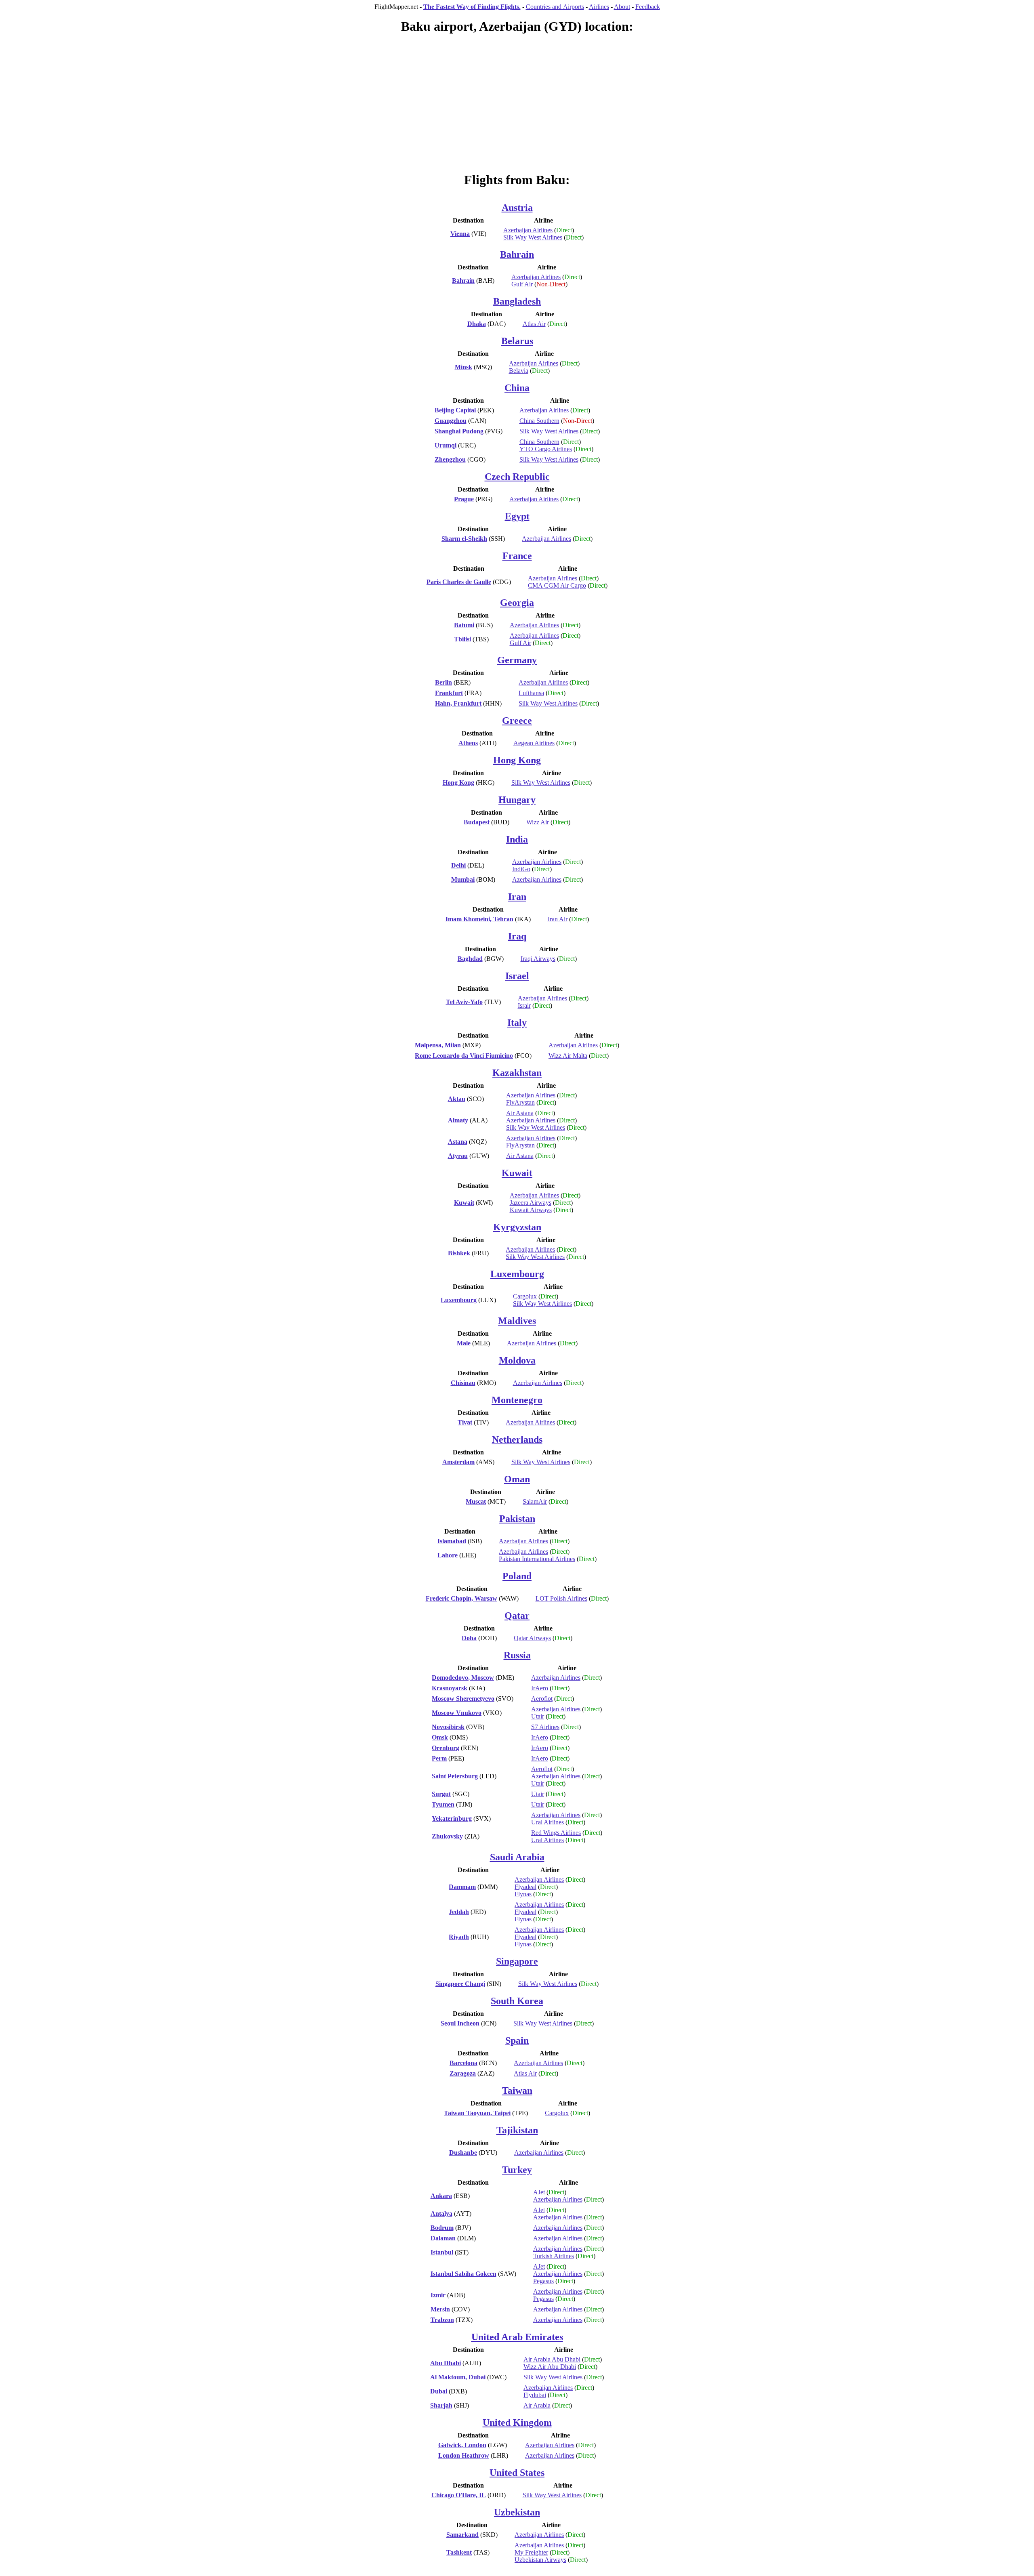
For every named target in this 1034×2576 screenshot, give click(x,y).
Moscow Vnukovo (457, 1713)
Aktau (457, 1099)
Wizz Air (538, 822)
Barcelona (463, 2063)
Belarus (517, 341)
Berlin (443, 682)
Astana (458, 1142)
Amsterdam (458, 1462)
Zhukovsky (447, 1836)
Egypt (517, 516)
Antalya (441, 2214)
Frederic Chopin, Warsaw (461, 1598)
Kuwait (517, 1173)
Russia (517, 1655)
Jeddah (459, 1912)
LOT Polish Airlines (561, 1598)
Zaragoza (463, 2073)
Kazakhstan (517, 1073)
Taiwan (517, 2091)
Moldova (517, 1360)
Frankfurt (449, 693)
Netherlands (517, 1439)
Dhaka (477, 324)
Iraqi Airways (538, 959)
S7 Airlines (545, 1727)
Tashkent (459, 2552)
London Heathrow (464, 2455)
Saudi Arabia (517, 1857)
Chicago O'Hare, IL (459, 2495)
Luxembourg (517, 1274)
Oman (517, 1479)
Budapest (477, 822)
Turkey (517, 2170)
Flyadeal (525, 1887)
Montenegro (517, 1400)
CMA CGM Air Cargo (557, 585)
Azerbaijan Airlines (528, 230)
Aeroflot (542, 1699)
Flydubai (535, 2395)
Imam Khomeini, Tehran (479, 919)
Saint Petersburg (455, 1776)
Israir (524, 1005)
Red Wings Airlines (556, 1833)
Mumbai (463, 879)
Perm (439, 1758)
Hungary (517, 800)
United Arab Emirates (517, 2337)
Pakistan (517, 1519)
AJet (539, 2192)
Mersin (440, 2309)
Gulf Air (522, 284)
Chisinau (463, 1383)
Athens (468, 743)
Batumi (464, 625)
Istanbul (442, 2252)
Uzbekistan (517, 2512)
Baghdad (470, 959)
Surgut (441, 1794)
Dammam (462, 1887)
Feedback (648, 7)
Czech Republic (517, 477)
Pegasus (543, 2281)
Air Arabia (537, 2405)
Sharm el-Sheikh (464, 539)
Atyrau (458, 1156)
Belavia (519, 371)
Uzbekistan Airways (540, 2560)
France (517, 556)
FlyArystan (520, 1102)
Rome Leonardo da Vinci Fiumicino (464, 1056)
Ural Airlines (547, 1822)
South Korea (517, 2001)
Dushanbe (463, 2153)
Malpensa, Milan (438, 1045)
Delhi (458, 865)
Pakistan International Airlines (537, 1559)
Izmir (438, 2295)
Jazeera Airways (531, 1203)
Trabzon (442, 2320)
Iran (517, 897)
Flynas (523, 1894)
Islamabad (452, 1541)
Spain (517, 2040)
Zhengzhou (450, 459)
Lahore (448, 1555)
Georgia (517, 603)
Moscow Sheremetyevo (463, 1699)
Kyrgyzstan (517, 1227)
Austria (517, 208)
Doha (469, 1638)
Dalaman (443, 2238)
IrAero (540, 1688)
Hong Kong (517, 760)
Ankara (441, 2196)
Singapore (517, 1961)
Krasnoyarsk (450, 1688)
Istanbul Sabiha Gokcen (463, 2274)
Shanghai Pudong (459, 431)
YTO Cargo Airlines (546, 449)
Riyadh (459, 1937)
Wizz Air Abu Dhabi (550, 2367)
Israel (517, 976)
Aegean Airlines (534, 743)
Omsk (440, 1737)
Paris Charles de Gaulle (459, 582)
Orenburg (446, 1748)
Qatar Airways (532, 1638)
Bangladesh (517, 301)
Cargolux (525, 1296)
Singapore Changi (460, 1984)
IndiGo (521, 869)
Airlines (599, 7)
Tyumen (443, 1804)
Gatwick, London (462, 2445)
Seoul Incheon (460, 2023)
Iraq (517, 936)
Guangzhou (451, 421)
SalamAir (535, 1501)
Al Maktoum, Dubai (458, 2377)
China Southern (539, 421)
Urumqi (446, 445)
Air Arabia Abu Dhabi (552, 2359)
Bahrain (517, 254)
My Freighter (531, 2552)
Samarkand (462, 2535)
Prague (464, 499)
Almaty (458, 1120)
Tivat (465, 1422)
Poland (517, 1576)
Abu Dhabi (446, 2363)
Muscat (476, 1501)
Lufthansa (531, 693)
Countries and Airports (555, 7)
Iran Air (558, 919)
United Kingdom (517, 2423)
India (517, 839)
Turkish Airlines (554, 2256)
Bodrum (442, 2228)
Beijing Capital (455, 410)
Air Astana (520, 1113)
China (517, 388)
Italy (517, 1023)
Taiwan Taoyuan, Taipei (477, 2113)
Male (464, 1343)
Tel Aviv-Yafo (464, 1002)
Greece (517, 721)
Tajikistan (517, 2130)
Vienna (460, 234)
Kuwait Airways (531, 1210)
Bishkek (459, 1253)
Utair (538, 1716)
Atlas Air (534, 324)
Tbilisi (462, 639)
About (622, 7)
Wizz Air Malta (568, 1056)
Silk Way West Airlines (533, 237)
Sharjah (441, 2405)
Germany (517, 660)
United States (517, 2473)
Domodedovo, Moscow (463, 1678)
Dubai (439, 2391)
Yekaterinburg (452, 1819)
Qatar (517, 1616)
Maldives (517, 1321)
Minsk (463, 367)
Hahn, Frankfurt (458, 703)
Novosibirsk (448, 1727)
